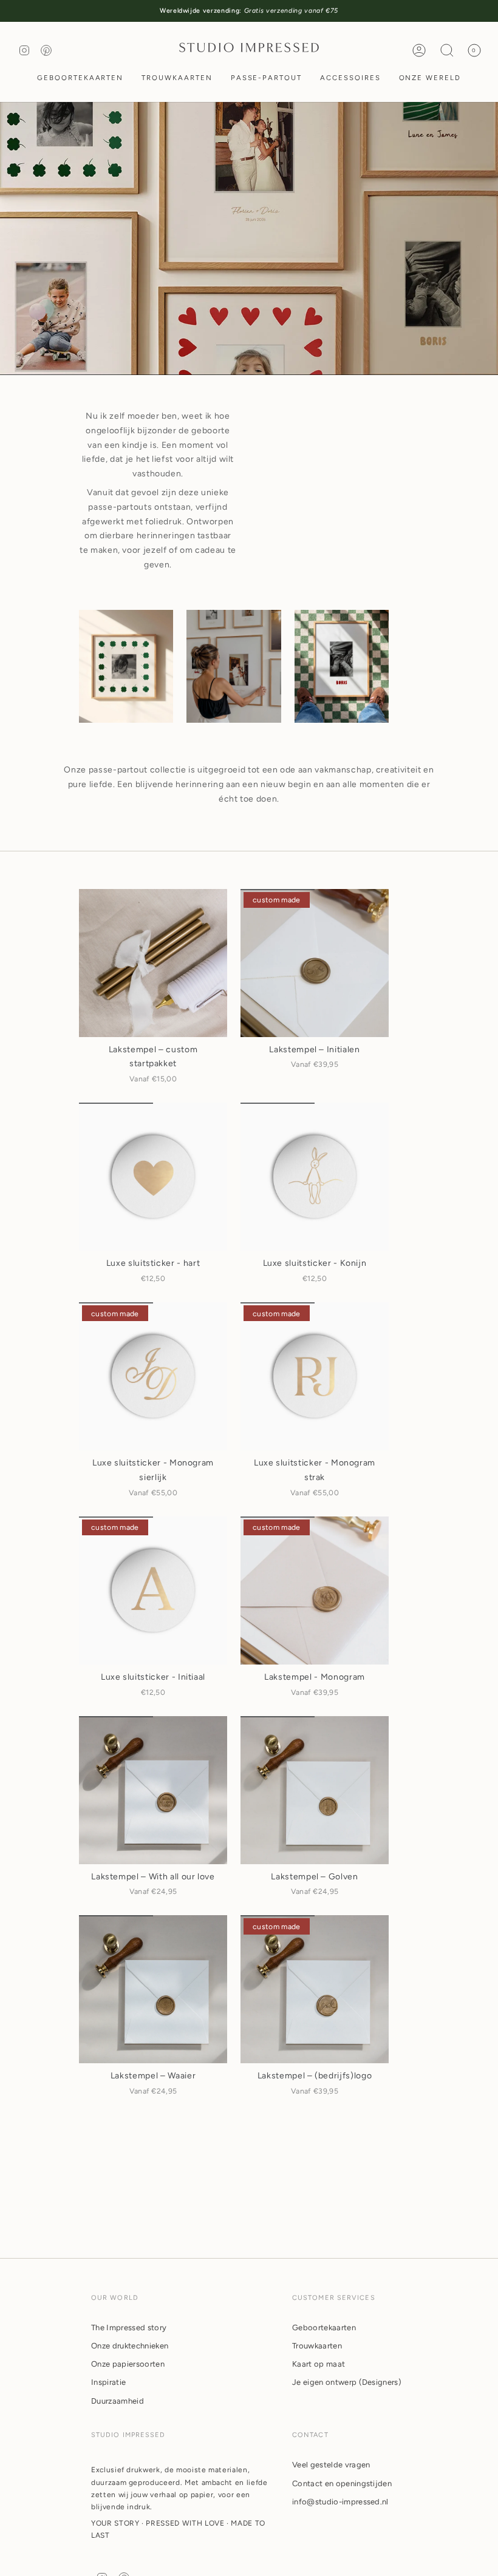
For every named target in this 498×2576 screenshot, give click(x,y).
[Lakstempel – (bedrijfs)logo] (315, 1989)
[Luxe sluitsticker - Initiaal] (153, 1591)
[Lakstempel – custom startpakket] (153, 963)
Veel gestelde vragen (331, 2465)
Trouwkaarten (317, 2346)
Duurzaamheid (118, 2401)
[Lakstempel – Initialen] (315, 963)
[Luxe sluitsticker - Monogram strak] (315, 1376)
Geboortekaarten (324, 2328)
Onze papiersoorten (128, 2364)
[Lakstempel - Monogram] (315, 1591)
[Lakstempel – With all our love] (153, 1790)
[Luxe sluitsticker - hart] (153, 1177)
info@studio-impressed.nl (340, 2502)
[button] (80, 79)
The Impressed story (129, 2328)
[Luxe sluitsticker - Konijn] (315, 1177)
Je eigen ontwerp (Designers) (347, 2382)
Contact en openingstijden (342, 2483)
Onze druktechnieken (130, 2346)
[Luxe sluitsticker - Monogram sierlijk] (153, 1376)
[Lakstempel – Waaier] (153, 1989)
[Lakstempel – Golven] (315, 1790)
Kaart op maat (319, 2364)
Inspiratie (108, 2382)
